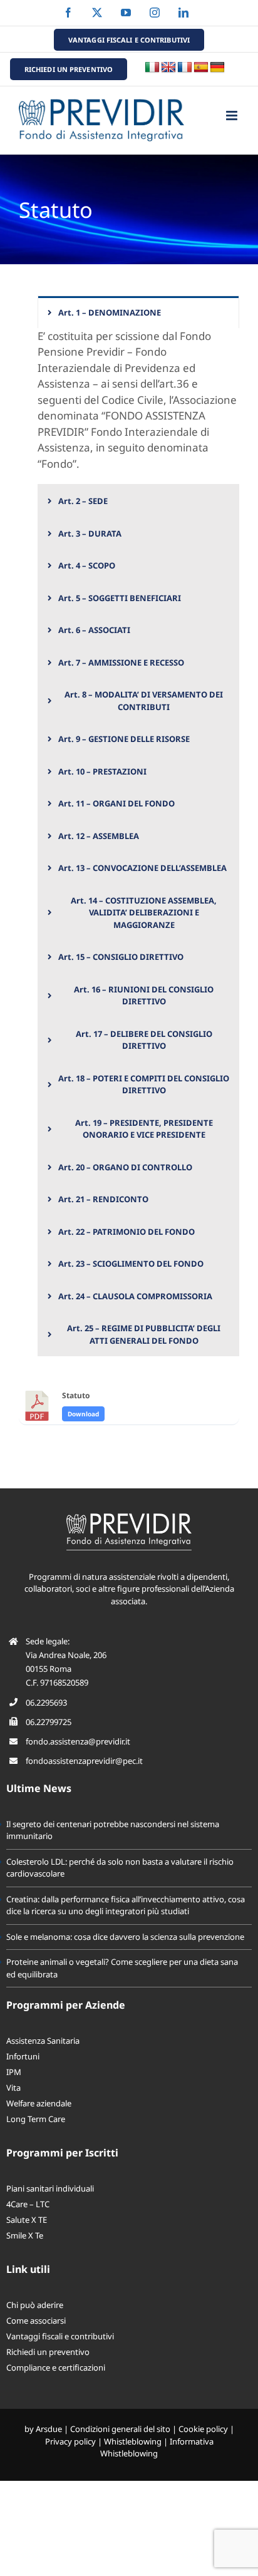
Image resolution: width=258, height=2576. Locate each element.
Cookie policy (203, 2429)
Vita (13, 2088)
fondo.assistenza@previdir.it (78, 1741)
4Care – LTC (28, 2204)
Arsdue (49, 2429)
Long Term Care (36, 2119)
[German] (217, 68)
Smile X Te (25, 2235)
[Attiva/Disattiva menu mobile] (233, 116)
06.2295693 (46, 1703)
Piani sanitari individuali (50, 2188)
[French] (185, 68)
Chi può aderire (35, 2305)
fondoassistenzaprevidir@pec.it (84, 1761)
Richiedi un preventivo (48, 2352)
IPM (14, 2072)
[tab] (138, 312)
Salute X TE (27, 2220)
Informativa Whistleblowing (157, 2448)
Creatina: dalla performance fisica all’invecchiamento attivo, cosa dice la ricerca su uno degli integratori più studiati (126, 1905)
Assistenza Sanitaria (43, 2041)
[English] (168, 68)
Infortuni (23, 2056)
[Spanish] (201, 68)
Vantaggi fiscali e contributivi (60, 2336)
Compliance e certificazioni (56, 2367)
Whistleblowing (133, 2441)
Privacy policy (70, 2441)
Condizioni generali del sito (120, 2429)
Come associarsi (36, 2321)
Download (83, 1414)
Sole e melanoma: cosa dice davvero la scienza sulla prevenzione (125, 1937)
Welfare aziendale (39, 2103)
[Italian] (152, 68)
